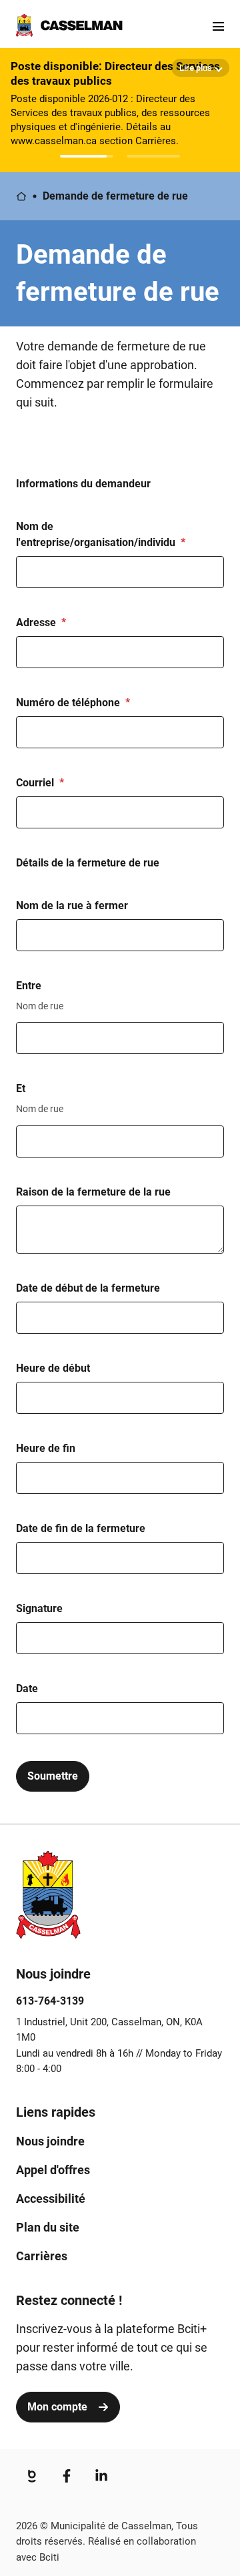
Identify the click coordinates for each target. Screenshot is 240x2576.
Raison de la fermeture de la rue (93, 1192)
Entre (29, 986)
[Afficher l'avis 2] (153, 156)
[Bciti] (32, 2476)
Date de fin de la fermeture (81, 1528)
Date (27, 1689)
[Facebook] (67, 2476)
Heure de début (53, 1368)
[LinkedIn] (101, 2476)
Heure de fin (46, 1448)
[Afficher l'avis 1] (87, 156)
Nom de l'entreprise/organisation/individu (96, 534)
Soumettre (53, 1776)
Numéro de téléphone (68, 703)
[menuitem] (50, 2141)
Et (21, 1088)
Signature (39, 1608)
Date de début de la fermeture (88, 1288)
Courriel (35, 783)
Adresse (36, 622)
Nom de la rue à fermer (72, 906)
